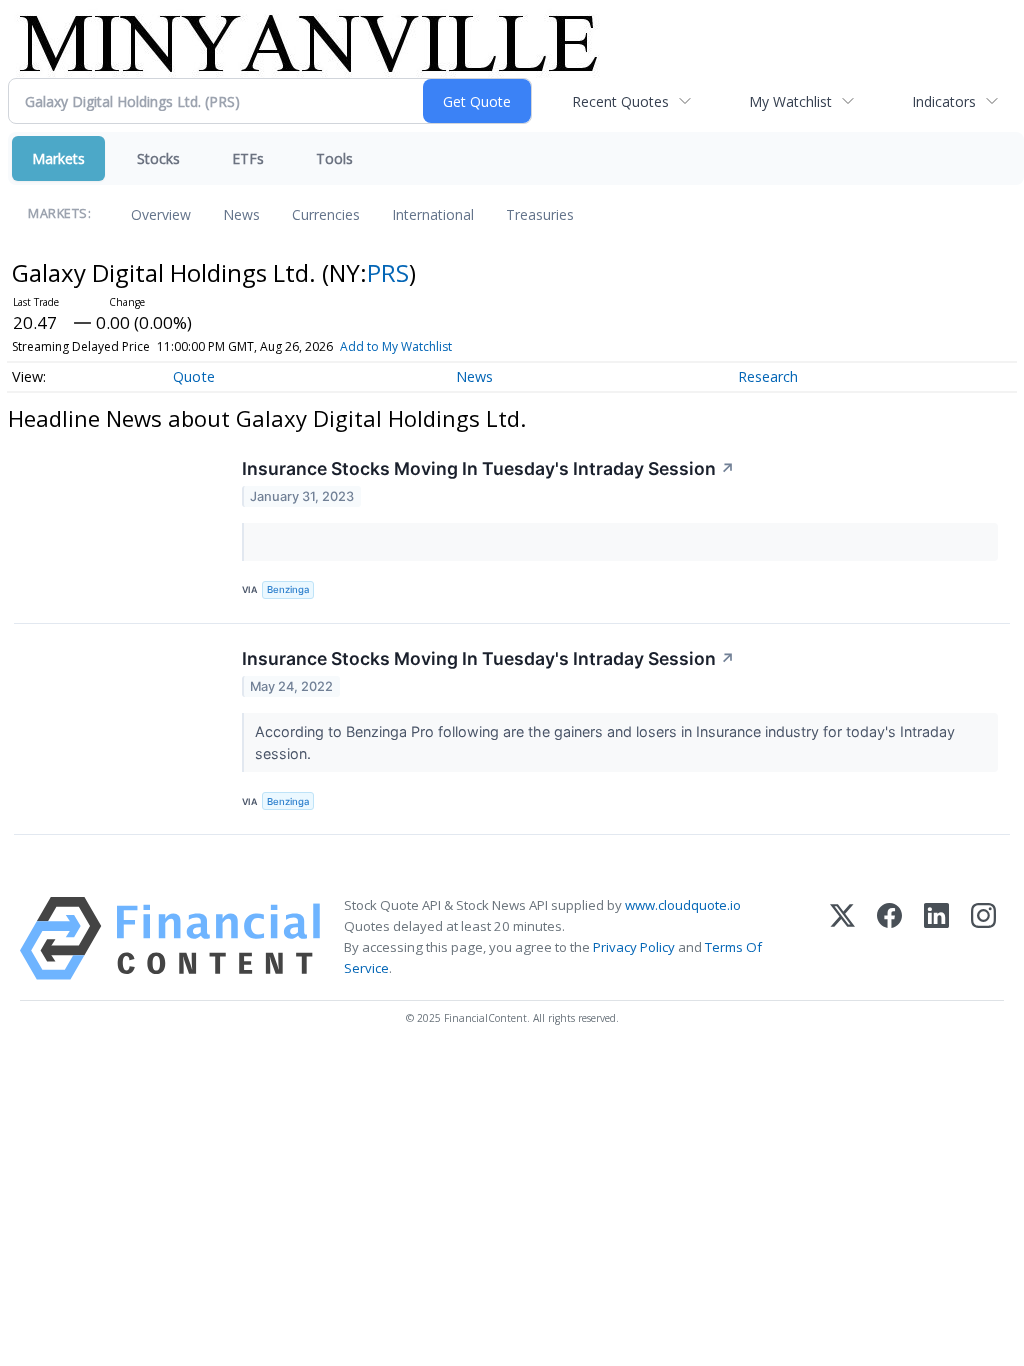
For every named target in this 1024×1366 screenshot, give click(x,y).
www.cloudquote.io (683, 905)
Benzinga (288, 589)
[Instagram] (983, 938)
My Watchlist (790, 101)
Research (768, 376)
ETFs (248, 158)
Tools (334, 158)
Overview (161, 214)
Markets (58, 158)
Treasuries (540, 214)
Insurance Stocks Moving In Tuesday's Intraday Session (488, 468)
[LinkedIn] (936, 938)
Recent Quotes (620, 101)
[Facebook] (889, 938)
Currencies (326, 214)
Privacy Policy (634, 947)
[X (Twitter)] (842, 938)
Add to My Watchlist (396, 346)
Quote (194, 376)
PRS (388, 272)
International (433, 214)
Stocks (158, 158)
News (241, 214)
